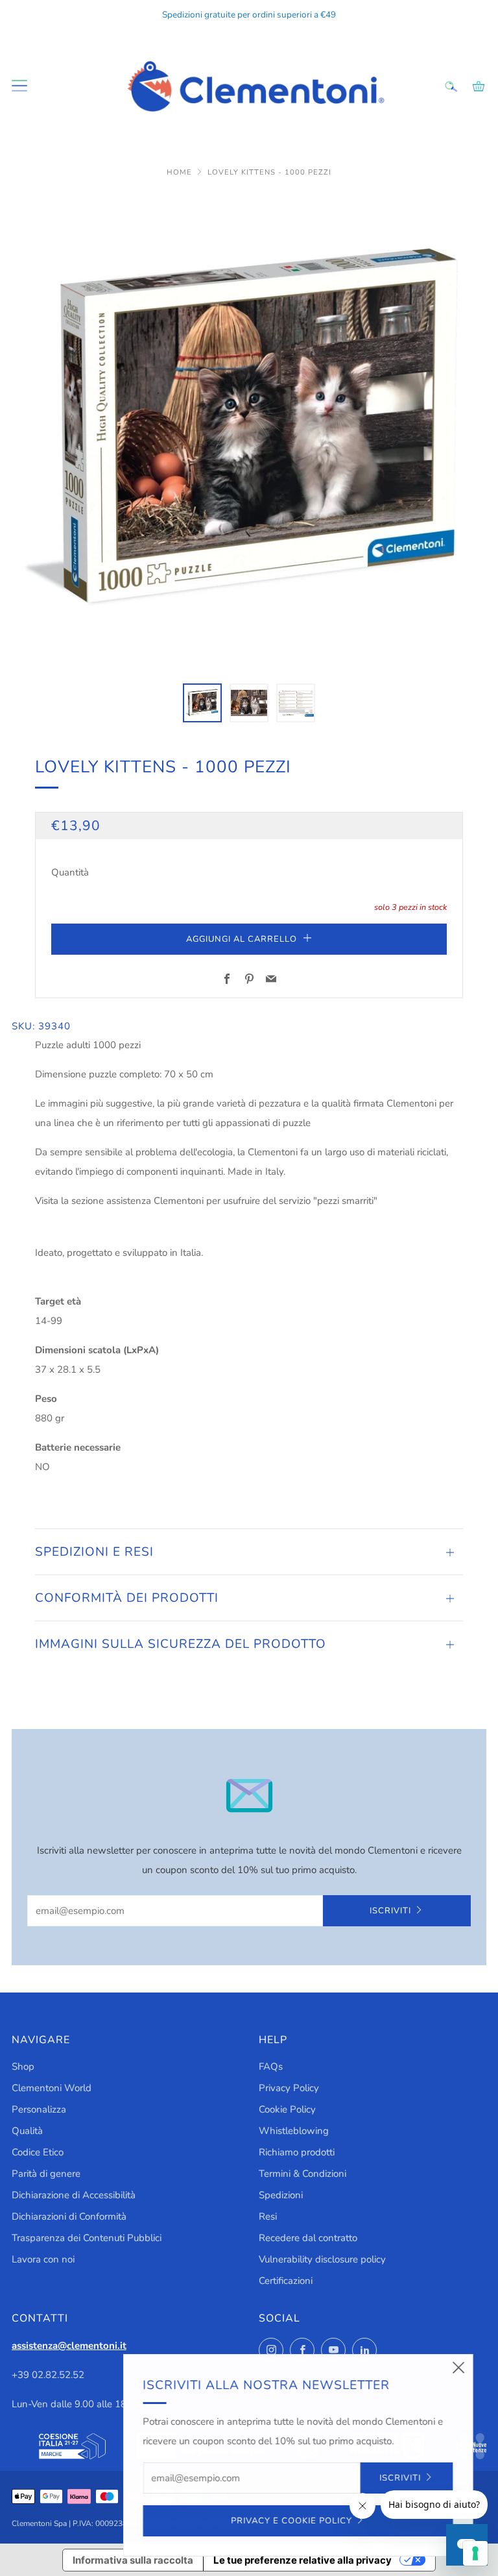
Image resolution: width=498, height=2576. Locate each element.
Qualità (27, 2131)
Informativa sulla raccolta (133, 2560)
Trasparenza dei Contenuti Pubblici (87, 2238)
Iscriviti (390, 1911)
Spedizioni (281, 2195)
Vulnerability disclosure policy (322, 2259)
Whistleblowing (294, 2131)
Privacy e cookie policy (290, 2521)
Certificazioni (286, 2281)
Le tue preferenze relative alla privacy (302, 2560)
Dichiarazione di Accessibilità (74, 2195)
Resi (268, 2216)
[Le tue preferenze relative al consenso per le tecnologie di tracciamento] (475, 2553)
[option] (249, 430)
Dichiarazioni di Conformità (69, 2216)
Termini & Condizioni (302, 2174)
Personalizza (39, 2109)
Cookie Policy (287, 2109)
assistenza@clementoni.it (69, 2346)
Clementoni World (52, 2088)
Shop (23, 2067)
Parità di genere (46, 2174)
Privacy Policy (289, 2088)
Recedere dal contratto (308, 2238)
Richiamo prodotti (297, 2152)
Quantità (70, 872)
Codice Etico (38, 2152)
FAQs (271, 2067)
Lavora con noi (43, 2259)
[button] (202, 703)
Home (181, 172)
